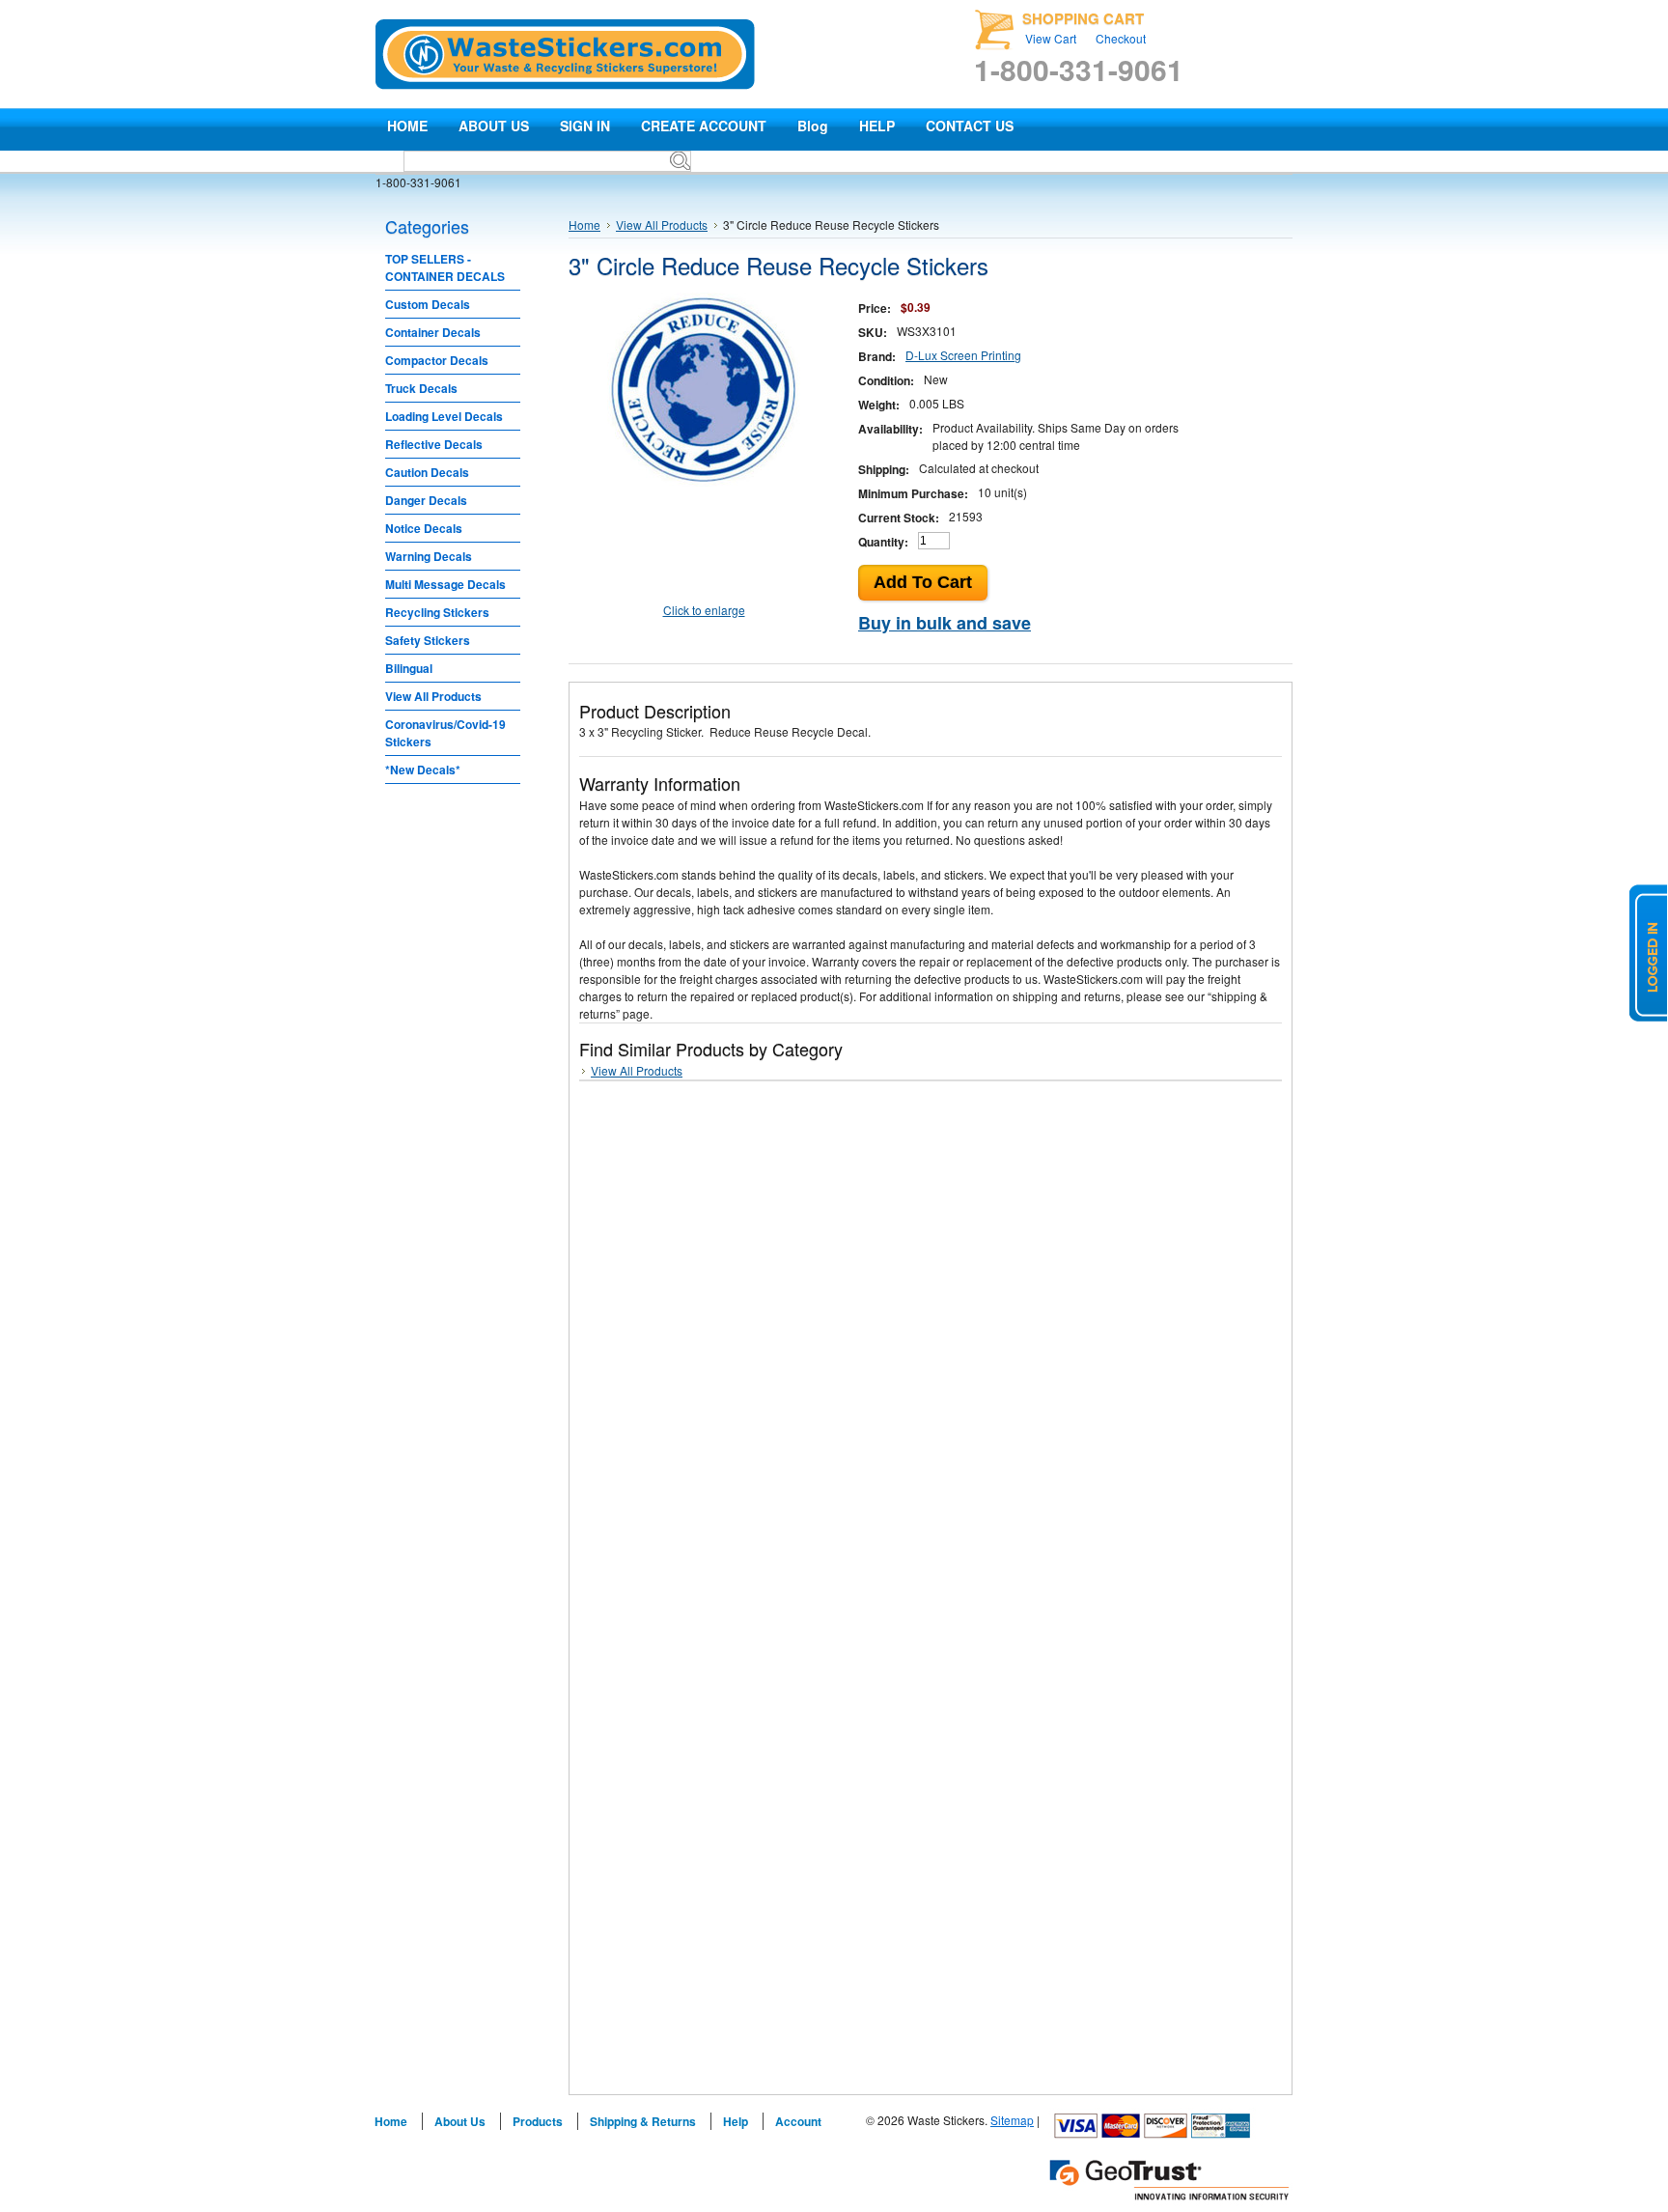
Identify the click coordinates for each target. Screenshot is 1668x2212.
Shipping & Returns (643, 2121)
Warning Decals (429, 556)
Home (584, 224)
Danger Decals (426, 500)
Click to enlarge (704, 610)
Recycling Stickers (437, 612)
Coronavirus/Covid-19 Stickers (445, 733)
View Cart (1051, 38)
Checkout (1121, 38)
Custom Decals (428, 304)
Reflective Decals (434, 444)
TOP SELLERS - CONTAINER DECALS (445, 267)
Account (798, 2121)
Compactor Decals (437, 360)
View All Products (433, 696)
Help (736, 2121)
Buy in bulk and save (945, 623)
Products (538, 2121)
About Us (460, 2121)
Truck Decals (421, 388)
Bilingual (409, 668)
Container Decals (433, 332)
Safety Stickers (428, 640)
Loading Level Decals (444, 416)
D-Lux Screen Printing (963, 355)
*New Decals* (423, 770)
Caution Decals (427, 472)
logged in (1649, 953)
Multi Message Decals (445, 584)
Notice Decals (424, 528)
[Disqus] (931, 1339)
